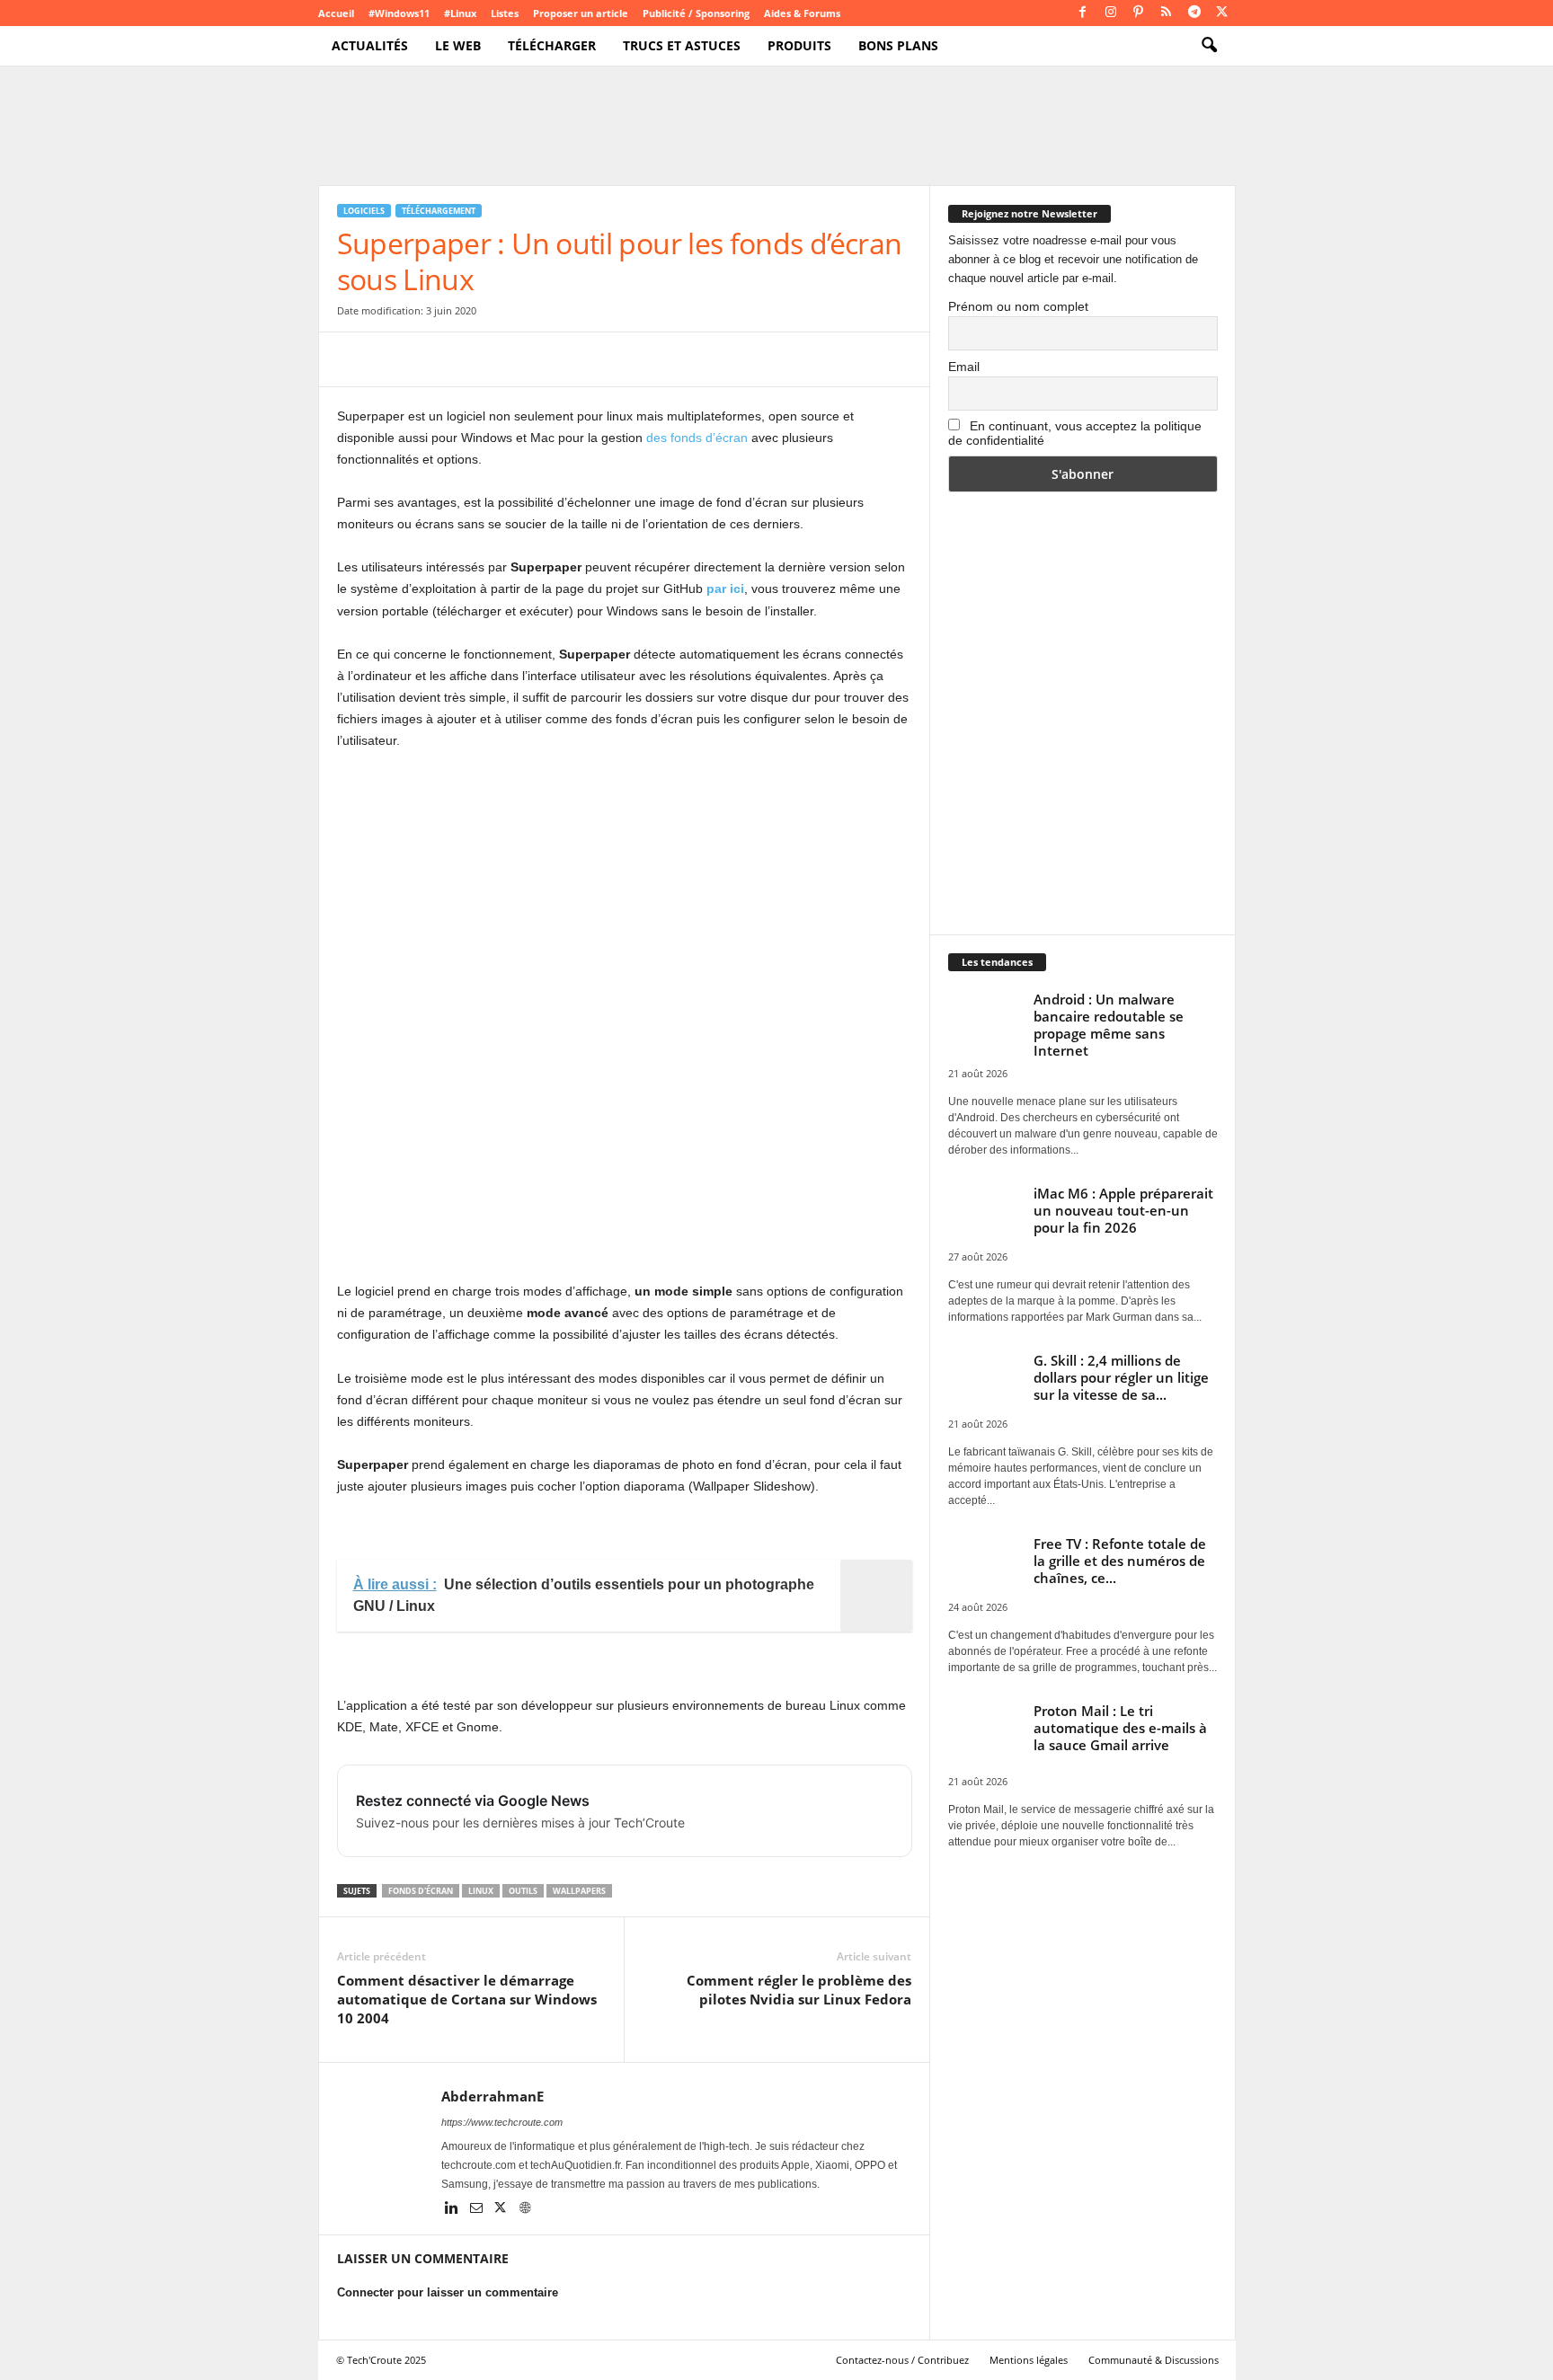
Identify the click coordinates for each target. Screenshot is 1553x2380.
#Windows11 (399, 13)
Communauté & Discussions (1154, 2360)
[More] (645, 359)
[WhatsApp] (479, 359)
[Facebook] (1083, 13)
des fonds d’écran (697, 438)
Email (964, 367)
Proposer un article (581, 13)
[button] (1209, 46)
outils (523, 1891)
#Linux (460, 13)
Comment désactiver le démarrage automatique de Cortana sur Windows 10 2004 (467, 1999)
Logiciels (364, 211)
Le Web (458, 45)
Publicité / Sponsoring (696, 13)
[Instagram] (1111, 13)
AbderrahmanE (493, 2096)
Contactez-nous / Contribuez (902, 2360)
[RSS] (1167, 13)
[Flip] (603, 359)
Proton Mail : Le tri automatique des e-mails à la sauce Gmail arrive (1120, 1728)
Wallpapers (579, 1891)
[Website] (525, 2209)
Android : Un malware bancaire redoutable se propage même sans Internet (1109, 1025)
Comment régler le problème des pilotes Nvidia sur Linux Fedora (799, 1990)
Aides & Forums (802, 13)
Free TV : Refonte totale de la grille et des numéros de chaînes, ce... (1120, 1561)
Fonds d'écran (421, 1891)
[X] (1222, 13)
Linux (481, 1891)
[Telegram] (1194, 13)
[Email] (520, 359)
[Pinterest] (1139, 13)
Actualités (370, 45)
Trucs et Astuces (682, 45)
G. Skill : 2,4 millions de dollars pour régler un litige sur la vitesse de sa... (1121, 1377)
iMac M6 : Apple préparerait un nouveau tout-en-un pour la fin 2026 (1123, 1210)
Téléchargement (439, 211)
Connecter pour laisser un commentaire (448, 2292)
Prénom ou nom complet (1018, 306)
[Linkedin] (453, 2209)
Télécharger (552, 45)
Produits (799, 45)
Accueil (336, 13)
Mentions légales (1029, 2360)
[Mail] (478, 2209)
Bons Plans (898, 45)
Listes (505, 13)
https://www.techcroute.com (502, 2122)
